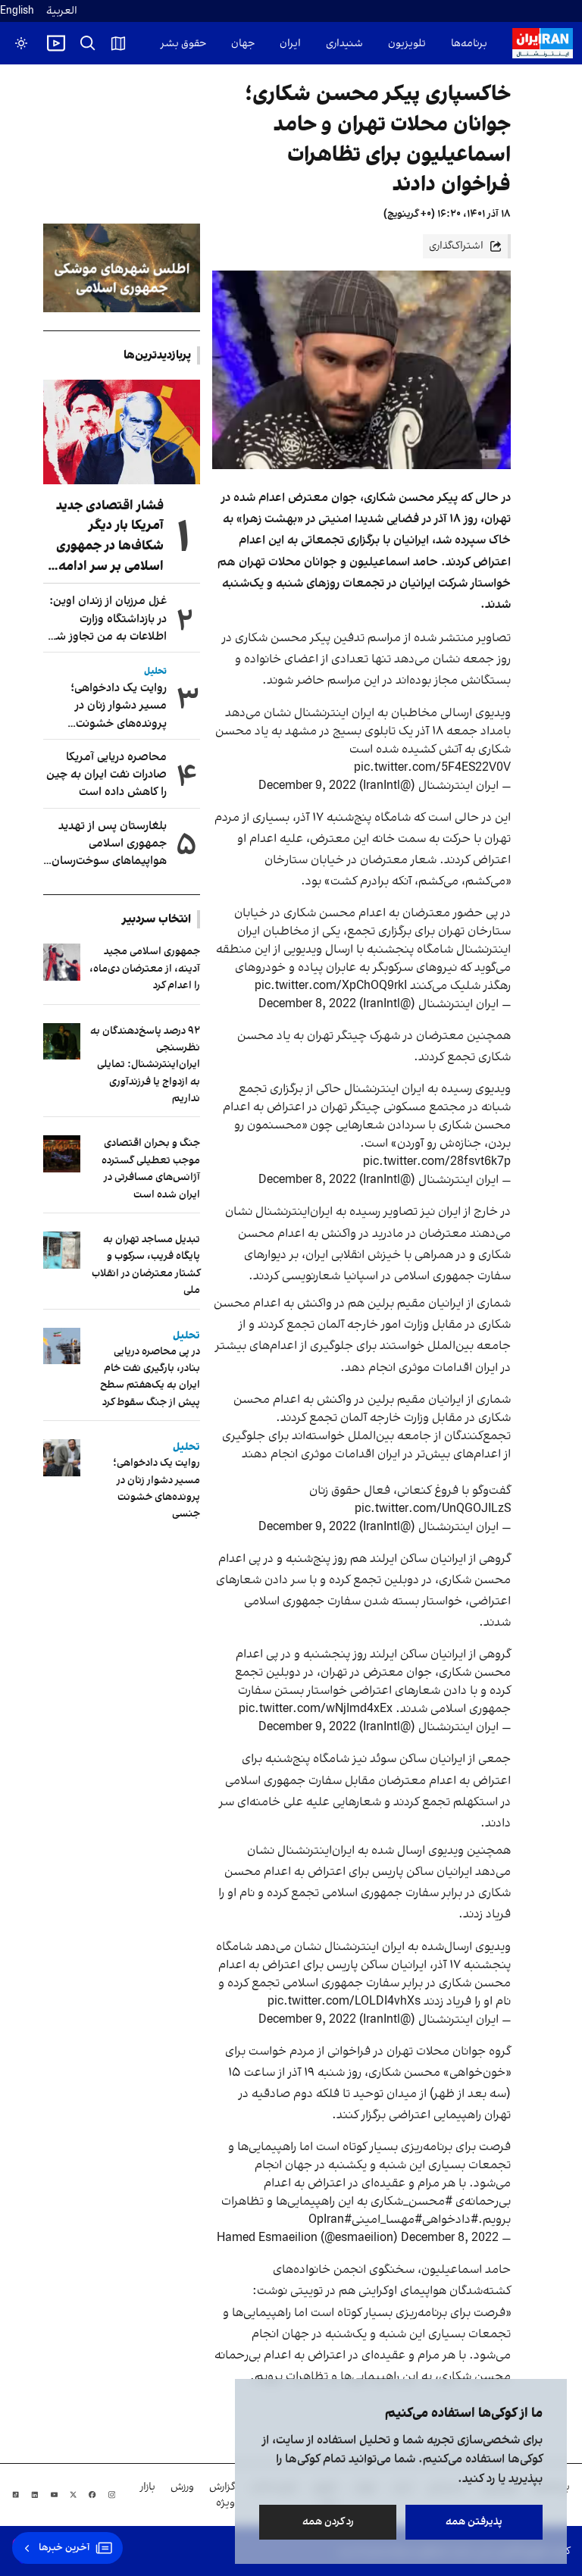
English (17, 11)
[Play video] (56, 43)
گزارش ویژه (222, 2495)
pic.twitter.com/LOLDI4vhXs (344, 2002)
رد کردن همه (328, 2522)
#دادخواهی (450, 2220)
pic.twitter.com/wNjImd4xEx (316, 1709)
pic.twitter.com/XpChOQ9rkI (331, 986)
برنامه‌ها (469, 44)
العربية (62, 11)
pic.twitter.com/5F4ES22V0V (432, 768)
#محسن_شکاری (411, 2202)
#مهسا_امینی (387, 2220)
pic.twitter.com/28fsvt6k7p (437, 1162)
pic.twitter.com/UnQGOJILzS (433, 1509)
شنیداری (344, 44)
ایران (290, 44)
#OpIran (330, 2220)
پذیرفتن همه (474, 2522)
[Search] (88, 43)
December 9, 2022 (307, 786)
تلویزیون (407, 44)
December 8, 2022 (307, 1004)
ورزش (182, 2487)
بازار (148, 2487)
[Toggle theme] (21, 43)
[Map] (118, 43)
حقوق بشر (183, 44)
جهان (243, 44)
